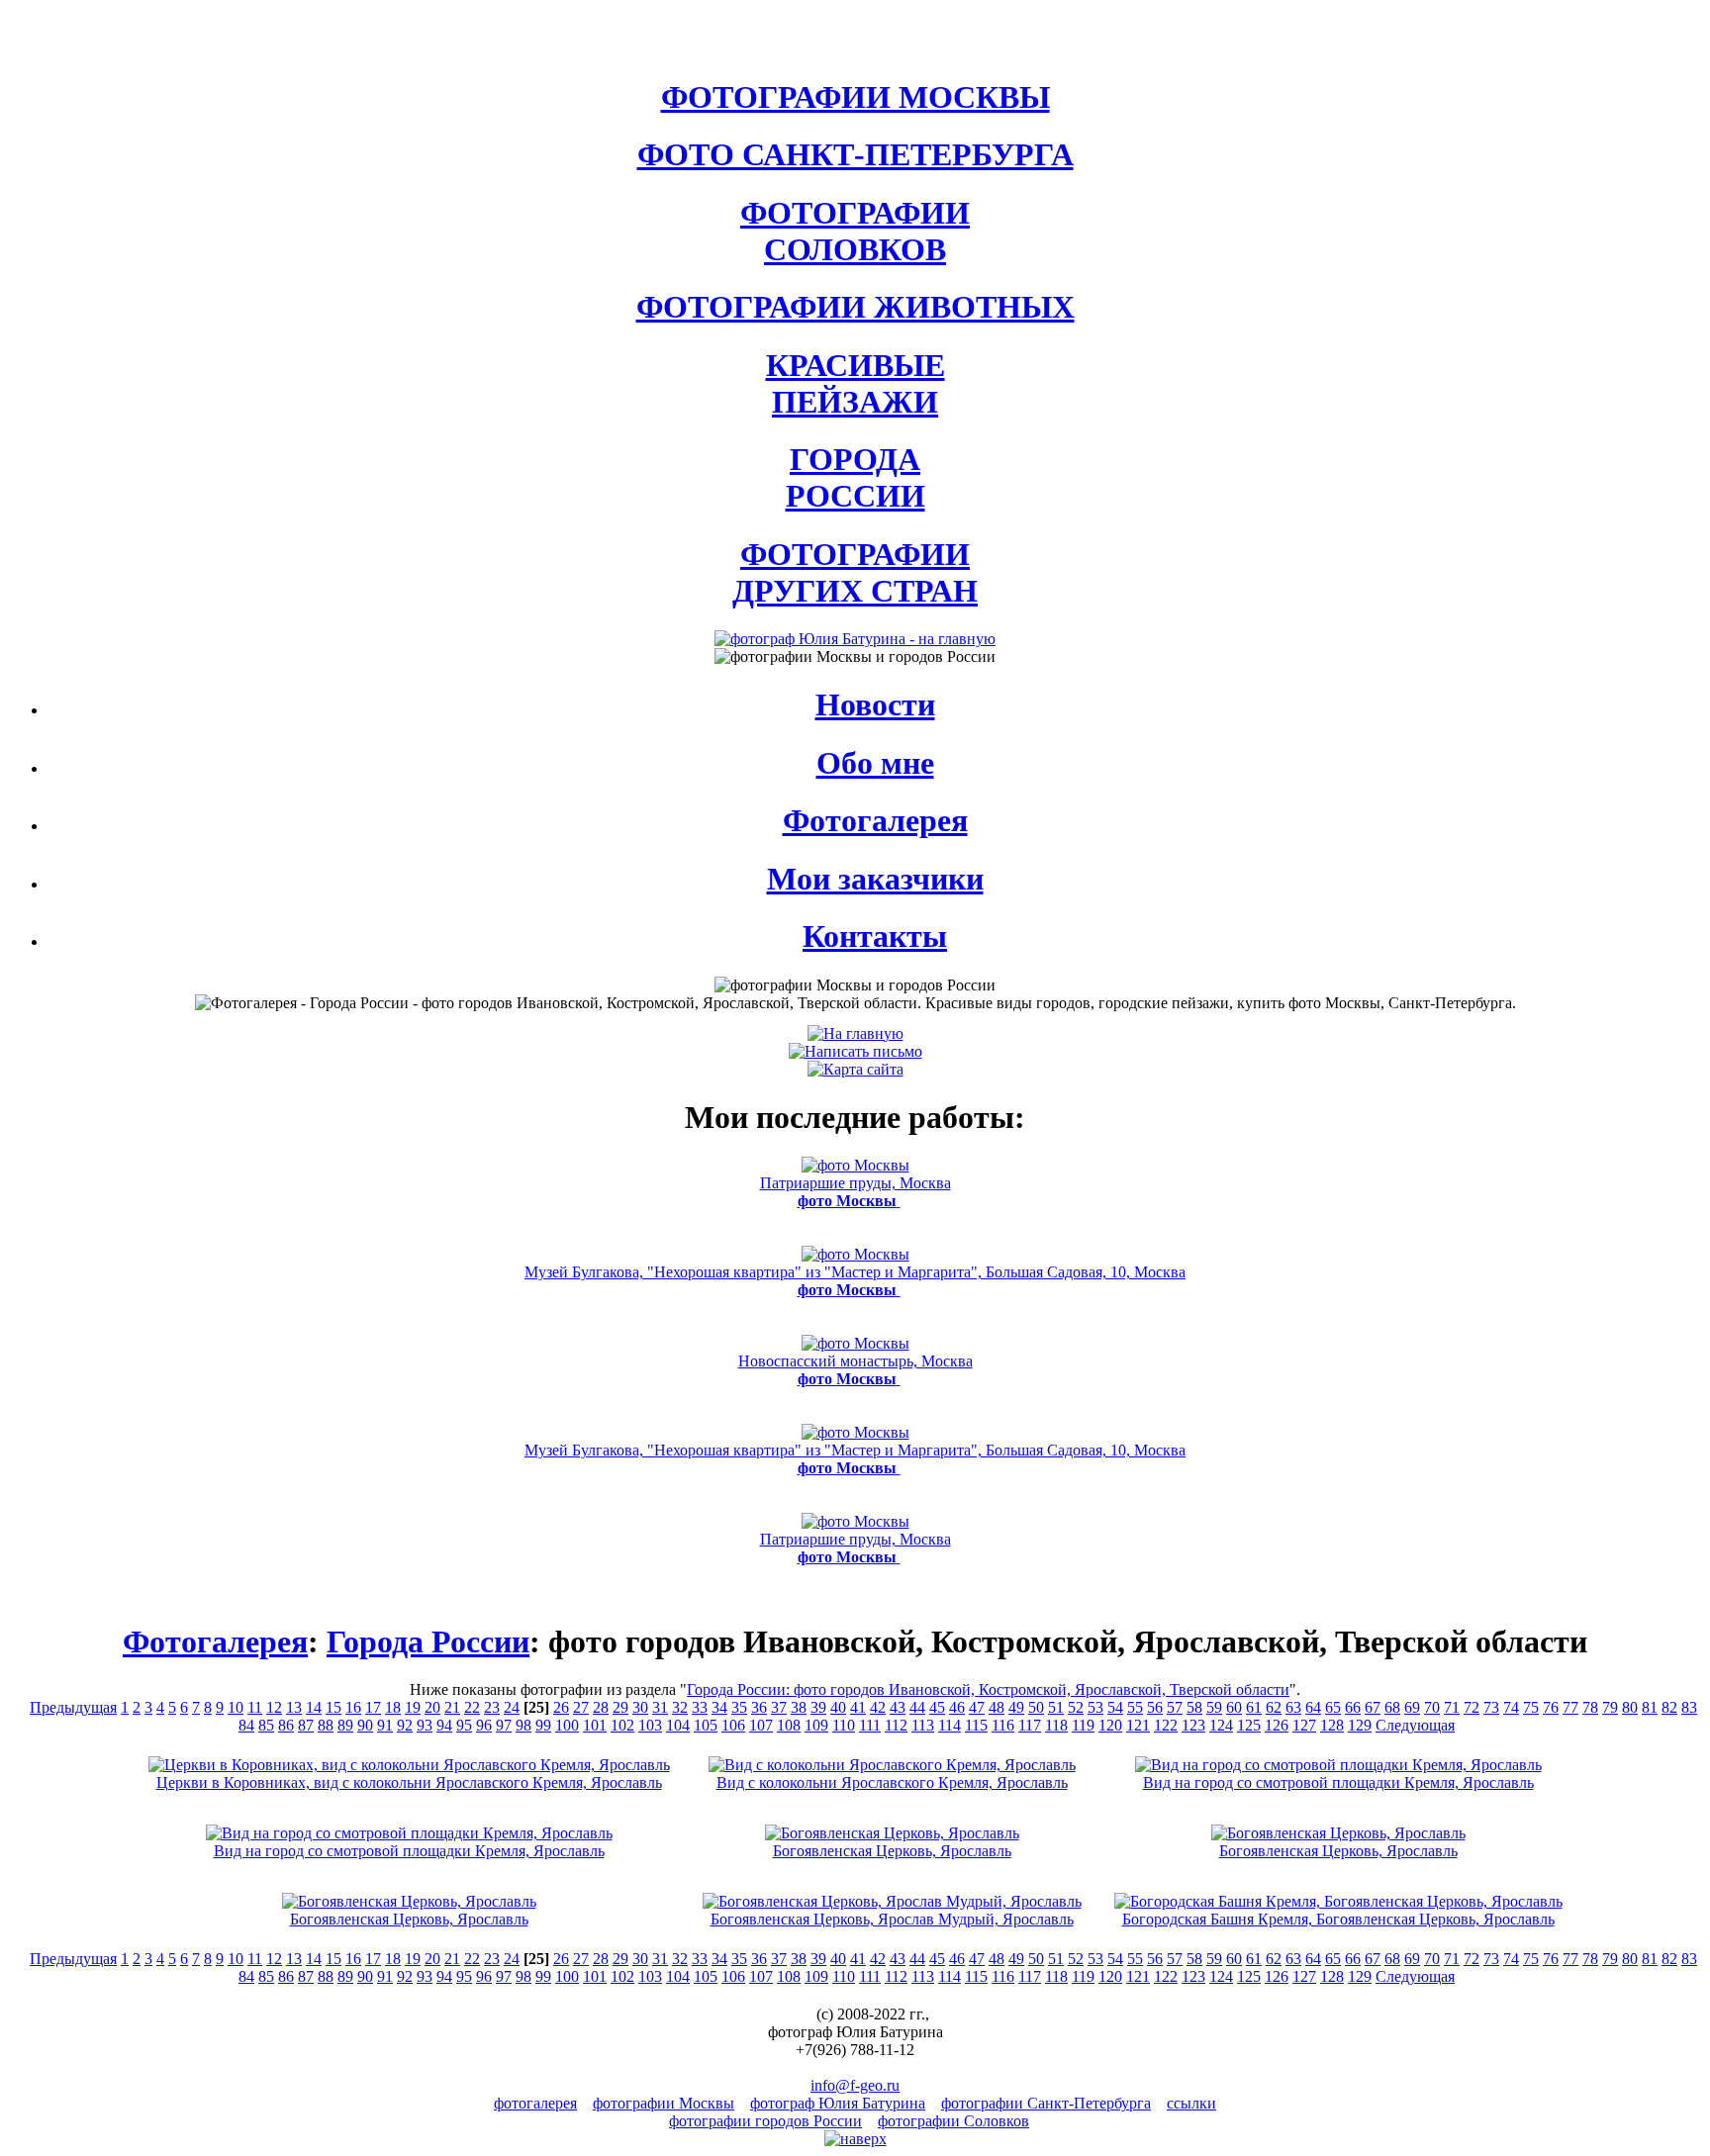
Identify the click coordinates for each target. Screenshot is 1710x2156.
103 (650, 1725)
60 (1234, 1707)
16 (353, 1707)
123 (1193, 1725)
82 (1669, 1707)
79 (1610, 1707)
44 (917, 1707)
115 (976, 1725)
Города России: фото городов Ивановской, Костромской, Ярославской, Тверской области (988, 1689)
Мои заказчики (875, 879)
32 (680, 1707)
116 (1003, 1725)
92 (405, 1725)
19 (413, 1707)
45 (937, 1707)
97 (504, 1725)
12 (274, 1707)
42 (878, 1707)
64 (1313, 1707)
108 (789, 1725)
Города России (428, 1641)
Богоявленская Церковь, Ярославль (892, 1851)
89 (345, 1725)
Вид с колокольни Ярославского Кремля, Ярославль (892, 1782)
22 (472, 1707)
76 (1551, 1707)
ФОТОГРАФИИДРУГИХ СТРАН (855, 572)
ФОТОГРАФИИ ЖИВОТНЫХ (855, 307)
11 (255, 1707)
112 (896, 1725)
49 (1016, 1707)
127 (1304, 1725)
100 (567, 1725)
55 (1135, 1707)
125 (1249, 1725)
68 (1392, 1707)
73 (1491, 1707)
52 (1076, 1707)
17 (373, 1707)
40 (838, 1707)
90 (365, 1725)
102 (622, 1725)
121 (1138, 1725)
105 (706, 1725)
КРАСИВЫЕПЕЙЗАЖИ (855, 383)
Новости (875, 704)
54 (1115, 1707)
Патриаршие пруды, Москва (855, 1192)
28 (601, 1707)
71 (1452, 1707)
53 (1095, 1707)
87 (306, 1725)
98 (523, 1725)
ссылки (1191, 2103)
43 (898, 1707)
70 (1432, 1707)
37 (779, 1707)
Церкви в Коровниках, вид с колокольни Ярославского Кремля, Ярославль (409, 1782)
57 (1175, 1707)
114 (950, 1725)
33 (700, 1707)
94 (444, 1725)
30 (640, 1707)
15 (333, 1707)
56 (1155, 1707)
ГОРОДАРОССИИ (855, 477)
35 (739, 1707)
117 (1030, 1725)
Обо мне (875, 763)
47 (977, 1707)
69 (1412, 1707)
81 (1650, 1707)
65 (1333, 1707)
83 (1689, 1707)
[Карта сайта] (855, 1069)
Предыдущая (73, 1707)
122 (1166, 1725)
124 (1221, 1725)
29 (620, 1707)
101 (595, 1725)
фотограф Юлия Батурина (838, 2103)
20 (432, 1707)
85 (266, 1725)
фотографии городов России (765, 2121)
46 (957, 1707)
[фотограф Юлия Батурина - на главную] (855, 639)
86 (286, 1725)
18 (393, 1707)
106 (733, 1725)
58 (1194, 1707)
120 (1110, 1725)
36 (759, 1707)
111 (870, 1725)
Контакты (875, 936)
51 (1056, 1707)
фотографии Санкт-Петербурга (1046, 2103)
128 (1332, 1725)
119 (1083, 1725)
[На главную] (855, 1033)
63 (1293, 1707)
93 (425, 1725)
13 (294, 1707)
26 (561, 1707)
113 (923, 1725)
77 (1570, 1707)
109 (816, 1725)
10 (236, 1707)
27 (581, 1707)
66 (1353, 1707)
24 (512, 1707)
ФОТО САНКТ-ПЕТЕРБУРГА (855, 154)
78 (1590, 1707)
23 (492, 1707)
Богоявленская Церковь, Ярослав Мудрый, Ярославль (892, 1919)
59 (1214, 1707)
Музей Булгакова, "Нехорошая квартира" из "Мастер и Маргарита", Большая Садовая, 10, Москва (855, 1281)
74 (1511, 1707)
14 (314, 1707)
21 (452, 1707)
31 (660, 1707)
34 (719, 1707)
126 (1277, 1725)
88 (326, 1725)
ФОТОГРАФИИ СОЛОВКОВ (855, 231)
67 (1373, 1707)
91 (385, 1725)
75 (1531, 1707)
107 (761, 1725)
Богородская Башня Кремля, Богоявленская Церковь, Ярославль (1338, 1919)
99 (543, 1725)
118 (1056, 1725)
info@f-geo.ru (855, 2085)
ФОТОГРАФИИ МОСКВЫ (855, 97)
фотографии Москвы (664, 2103)
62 (1274, 1707)
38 (799, 1707)
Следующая (1415, 1725)
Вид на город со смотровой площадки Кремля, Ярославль (1338, 1782)
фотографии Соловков (953, 2121)
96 (484, 1725)
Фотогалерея (875, 820)
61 (1254, 1707)
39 (818, 1707)
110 (844, 1725)
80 (1630, 1707)
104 (678, 1725)
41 (858, 1707)
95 (464, 1725)
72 (1472, 1707)
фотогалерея (535, 2103)
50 (1036, 1707)
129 (1360, 1725)
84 (246, 1725)
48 (997, 1707)
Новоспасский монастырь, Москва (855, 1370)
